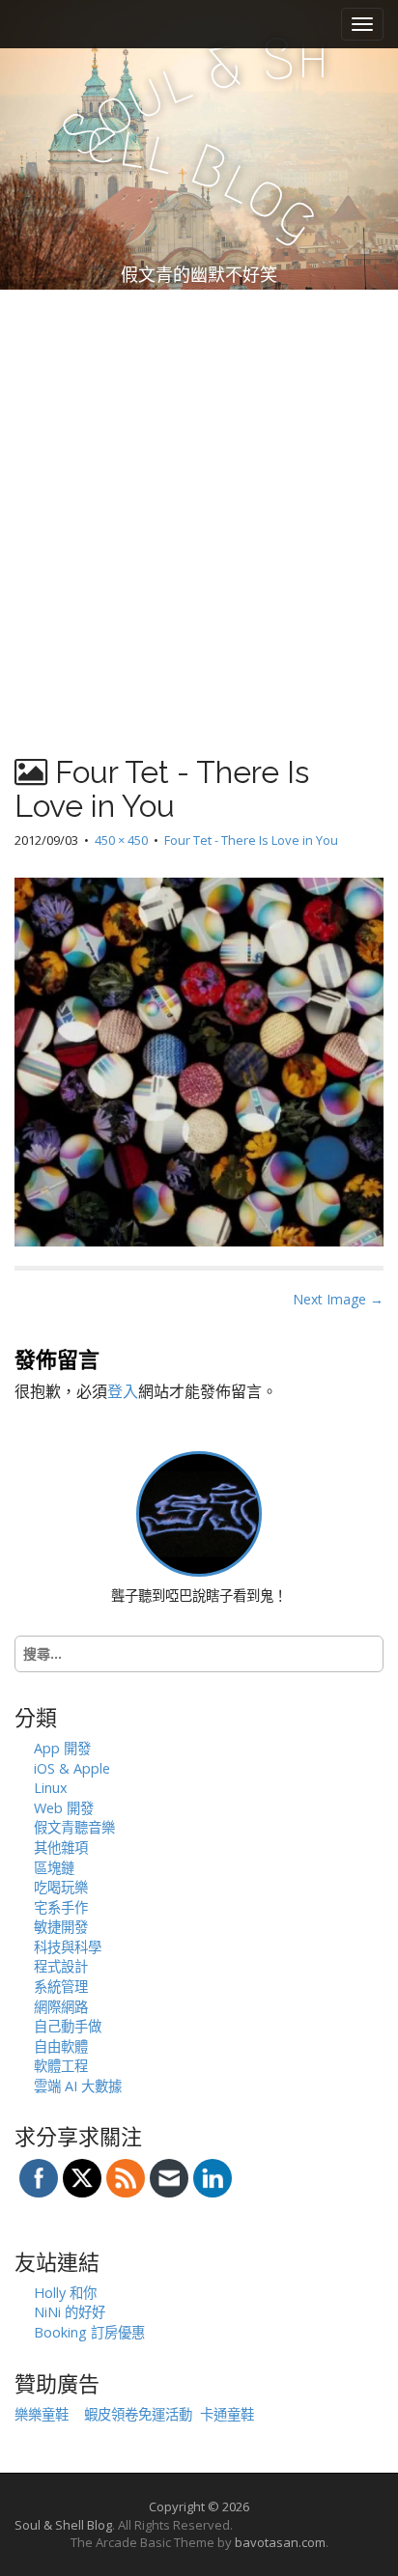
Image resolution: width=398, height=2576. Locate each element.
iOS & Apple (72, 1768)
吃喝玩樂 (61, 1887)
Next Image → (338, 1299)
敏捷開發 (61, 1927)
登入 (123, 1391)
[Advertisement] (199, 498)
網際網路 (61, 2007)
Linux (51, 1788)
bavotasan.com (280, 2542)
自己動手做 (68, 2026)
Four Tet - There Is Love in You (251, 840)
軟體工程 (61, 2066)
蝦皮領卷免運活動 (138, 2414)
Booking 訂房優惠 (89, 2332)
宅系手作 (61, 1907)
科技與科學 (68, 1947)
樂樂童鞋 (42, 2414)
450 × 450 (121, 840)
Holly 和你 (65, 2293)
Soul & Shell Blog (63, 2525)
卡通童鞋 (227, 2414)
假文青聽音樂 (74, 1827)
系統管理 (61, 1987)
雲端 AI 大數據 (78, 2086)
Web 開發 (64, 1808)
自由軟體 (61, 2046)
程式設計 (61, 1966)
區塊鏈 (54, 1868)
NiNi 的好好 (70, 2312)
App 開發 (62, 1748)
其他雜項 (61, 1848)
